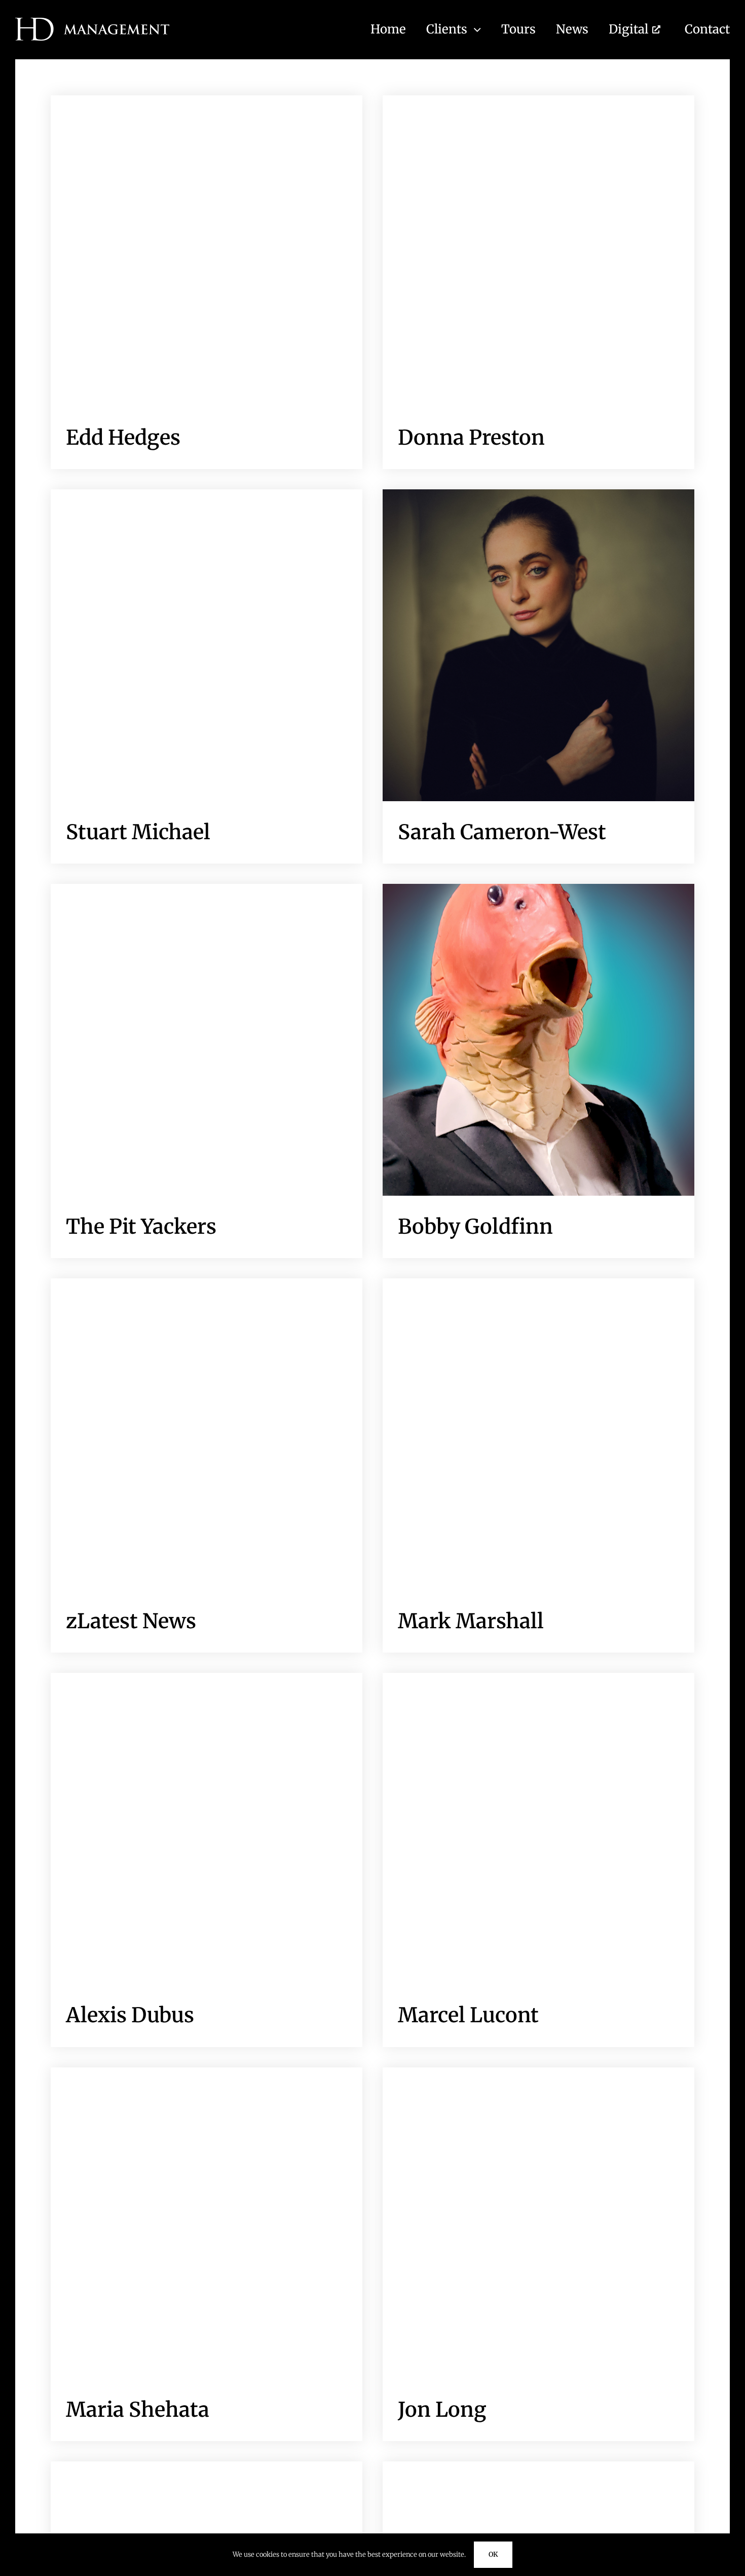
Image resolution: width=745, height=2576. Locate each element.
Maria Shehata (138, 2410)
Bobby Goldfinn (475, 1227)
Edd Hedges (123, 438)
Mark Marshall (471, 1621)
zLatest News (131, 1621)
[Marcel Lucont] (538, 1829)
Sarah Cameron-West (502, 832)
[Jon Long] (538, 2223)
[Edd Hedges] (207, 251)
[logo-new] (92, 22)
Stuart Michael (138, 832)
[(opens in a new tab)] (207, 645)
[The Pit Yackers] (207, 1040)
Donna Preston (471, 438)
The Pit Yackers (141, 1227)
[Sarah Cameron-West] (538, 645)
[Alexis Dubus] (207, 1829)
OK (493, 2554)
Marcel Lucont (468, 2015)
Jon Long (442, 2410)
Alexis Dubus (130, 2015)
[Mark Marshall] (538, 1434)
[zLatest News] (207, 1434)
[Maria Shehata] (207, 2223)
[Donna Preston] (538, 251)
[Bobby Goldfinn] (538, 1040)
